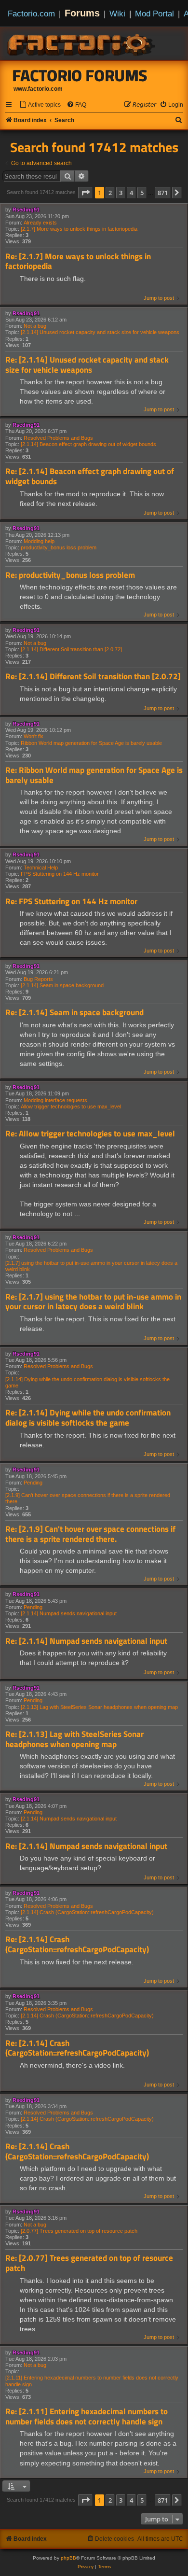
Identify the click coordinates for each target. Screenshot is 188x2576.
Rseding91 (26, 210)
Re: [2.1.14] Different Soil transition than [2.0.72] (93, 677)
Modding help (39, 541)
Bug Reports (38, 979)
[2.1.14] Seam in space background (62, 985)
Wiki (117, 14)
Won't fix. (34, 736)
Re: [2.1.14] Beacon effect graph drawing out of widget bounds (90, 476)
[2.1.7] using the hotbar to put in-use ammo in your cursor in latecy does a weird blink (91, 1266)
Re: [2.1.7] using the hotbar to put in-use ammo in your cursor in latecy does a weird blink (93, 1302)
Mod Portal (154, 14)
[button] (85, 193)
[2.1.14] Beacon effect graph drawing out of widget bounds (88, 444)
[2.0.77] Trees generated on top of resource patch (79, 2231)
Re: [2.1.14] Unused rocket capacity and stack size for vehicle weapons (87, 365)
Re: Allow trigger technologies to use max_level (90, 1134)
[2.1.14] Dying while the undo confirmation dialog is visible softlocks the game (87, 1382)
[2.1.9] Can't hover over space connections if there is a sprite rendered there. (88, 1498)
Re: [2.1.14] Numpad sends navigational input (86, 1641)
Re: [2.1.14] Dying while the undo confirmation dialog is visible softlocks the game (88, 1418)
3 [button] (121, 193)
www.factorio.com (38, 89)
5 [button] (142, 193)
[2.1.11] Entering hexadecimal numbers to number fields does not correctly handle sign (92, 2381)
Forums (82, 13)
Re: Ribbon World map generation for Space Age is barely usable (94, 775)
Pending (33, 1483)
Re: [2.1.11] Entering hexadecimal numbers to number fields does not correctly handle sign (87, 2416)
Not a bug (35, 326)
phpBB (68, 2558)
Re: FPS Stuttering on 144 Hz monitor (71, 902)
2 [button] (110, 193)
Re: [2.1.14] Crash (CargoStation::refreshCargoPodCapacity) (77, 1944)
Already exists (40, 223)
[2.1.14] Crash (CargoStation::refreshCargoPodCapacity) (87, 1912)
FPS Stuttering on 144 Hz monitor (60, 874)
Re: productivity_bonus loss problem (70, 575)
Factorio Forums (80, 75)
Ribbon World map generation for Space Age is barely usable (91, 743)
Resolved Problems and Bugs (58, 438)
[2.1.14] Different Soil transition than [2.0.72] (71, 649)
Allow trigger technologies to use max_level (71, 1106)
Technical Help (41, 868)
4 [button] (131, 193)
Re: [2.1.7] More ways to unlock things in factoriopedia (78, 261)
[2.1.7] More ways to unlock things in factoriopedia (79, 229)
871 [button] (163, 193)
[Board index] (82, 43)
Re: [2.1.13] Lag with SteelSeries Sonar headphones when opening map (74, 1739)
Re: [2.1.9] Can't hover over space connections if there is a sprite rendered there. (90, 1534)
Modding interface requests (55, 1100)
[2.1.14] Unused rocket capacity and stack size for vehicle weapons (100, 332)
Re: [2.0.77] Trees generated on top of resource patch (89, 2263)
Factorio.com (31, 14)
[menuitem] (40, 105)
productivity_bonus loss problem (59, 547)
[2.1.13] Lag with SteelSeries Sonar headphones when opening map (99, 1707)
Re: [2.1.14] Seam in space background (74, 1013)
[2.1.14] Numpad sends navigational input (69, 1613)
